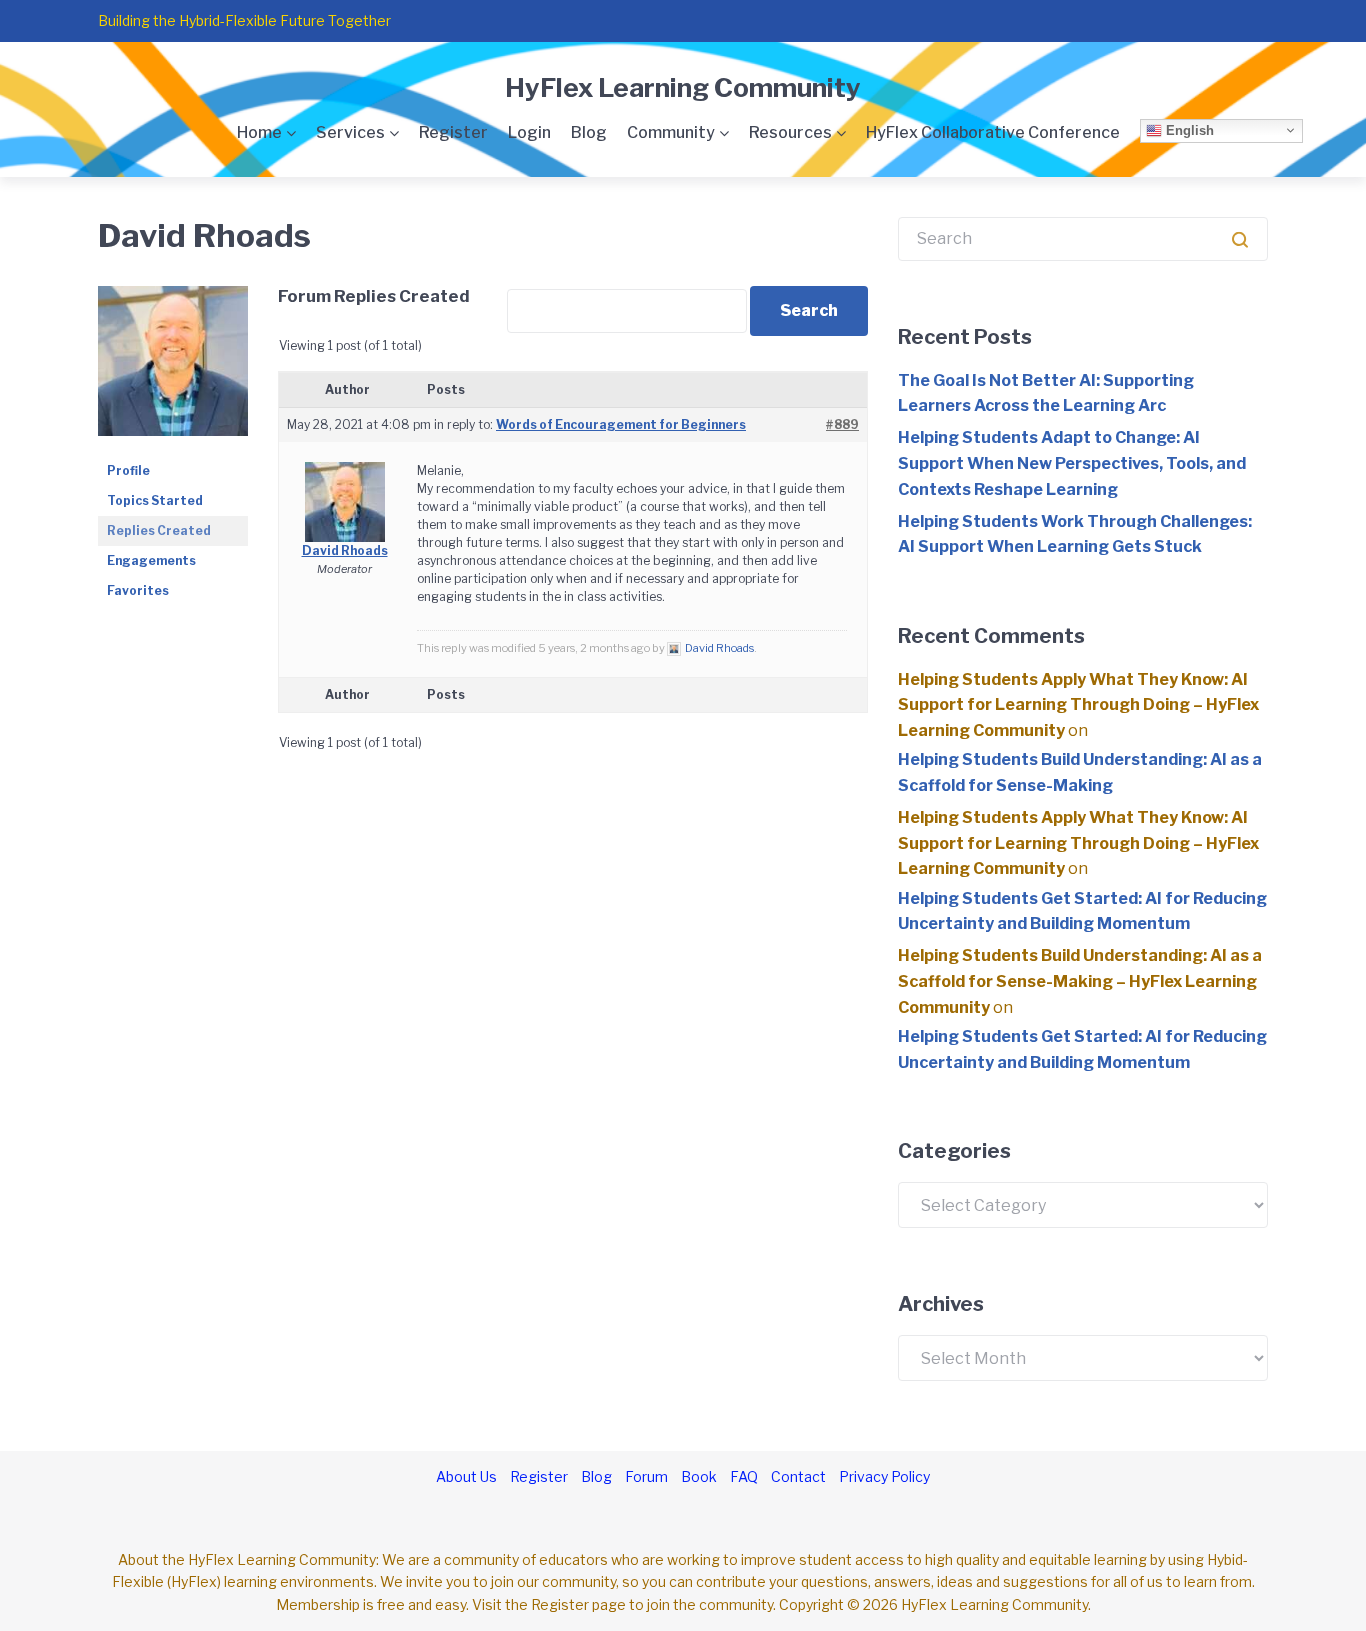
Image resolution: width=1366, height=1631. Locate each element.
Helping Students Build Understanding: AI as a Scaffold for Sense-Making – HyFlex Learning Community (1080, 981)
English (1188, 129)
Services (350, 132)
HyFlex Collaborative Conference (993, 132)
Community (671, 132)
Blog (589, 132)
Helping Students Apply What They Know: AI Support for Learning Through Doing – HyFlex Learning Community (1078, 705)
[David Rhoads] (173, 294)
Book (699, 1476)
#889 (842, 424)
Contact (798, 1476)
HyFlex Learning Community (683, 87)
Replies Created (159, 530)
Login (529, 132)
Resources (790, 132)
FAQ (744, 1476)
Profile (128, 470)
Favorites (138, 590)
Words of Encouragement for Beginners (621, 424)
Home (259, 132)
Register (453, 132)
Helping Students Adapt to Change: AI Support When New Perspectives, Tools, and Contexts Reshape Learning (1072, 463)
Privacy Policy (884, 1476)
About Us (466, 1476)
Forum (646, 1476)
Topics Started (155, 500)
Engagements (151, 560)
